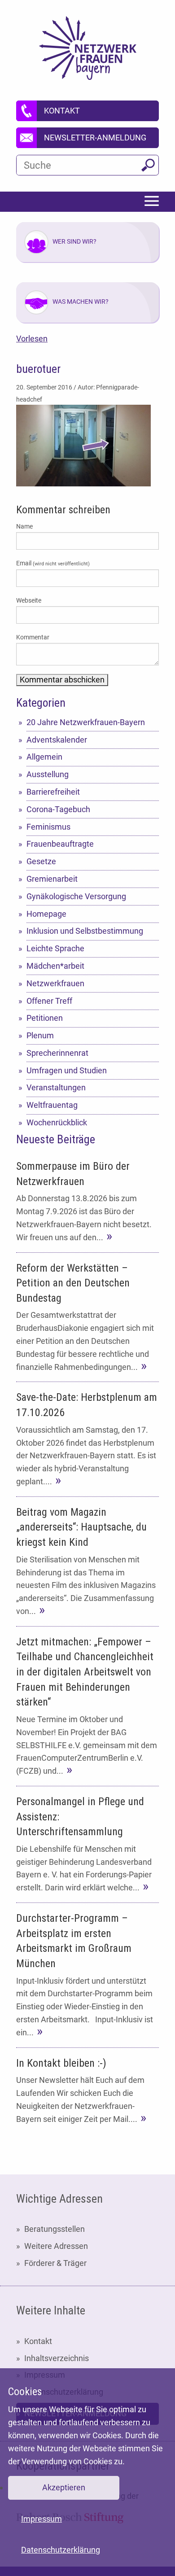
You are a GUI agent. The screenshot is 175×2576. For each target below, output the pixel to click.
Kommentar (33, 637)
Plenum (40, 1035)
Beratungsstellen (55, 2229)
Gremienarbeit (52, 879)
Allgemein (44, 757)
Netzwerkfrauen (55, 983)
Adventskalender (57, 740)
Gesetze (41, 861)
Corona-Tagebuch (58, 809)
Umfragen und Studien (67, 1070)
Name (24, 526)
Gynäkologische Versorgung (76, 896)
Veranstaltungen (56, 1087)
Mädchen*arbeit (55, 966)
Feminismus (48, 827)
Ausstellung (48, 774)
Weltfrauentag (52, 1105)
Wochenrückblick (57, 1122)
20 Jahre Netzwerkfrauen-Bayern (86, 722)
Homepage (46, 914)
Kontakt (38, 2341)
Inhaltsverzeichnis (57, 2358)
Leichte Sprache (55, 948)
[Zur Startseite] (88, 48)
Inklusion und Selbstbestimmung (85, 931)
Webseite (29, 600)
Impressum (42, 2519)
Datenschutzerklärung (61, 2550)
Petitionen (45, 1018)
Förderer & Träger (55, 2263)
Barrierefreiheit (53, 792)
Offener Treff (49, 1001)
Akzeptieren (64, 2487)
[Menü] (152, 202)
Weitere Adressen (56, 2246)
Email (53, 563)
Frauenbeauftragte (60, 844)
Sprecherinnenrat (57, 1053)
